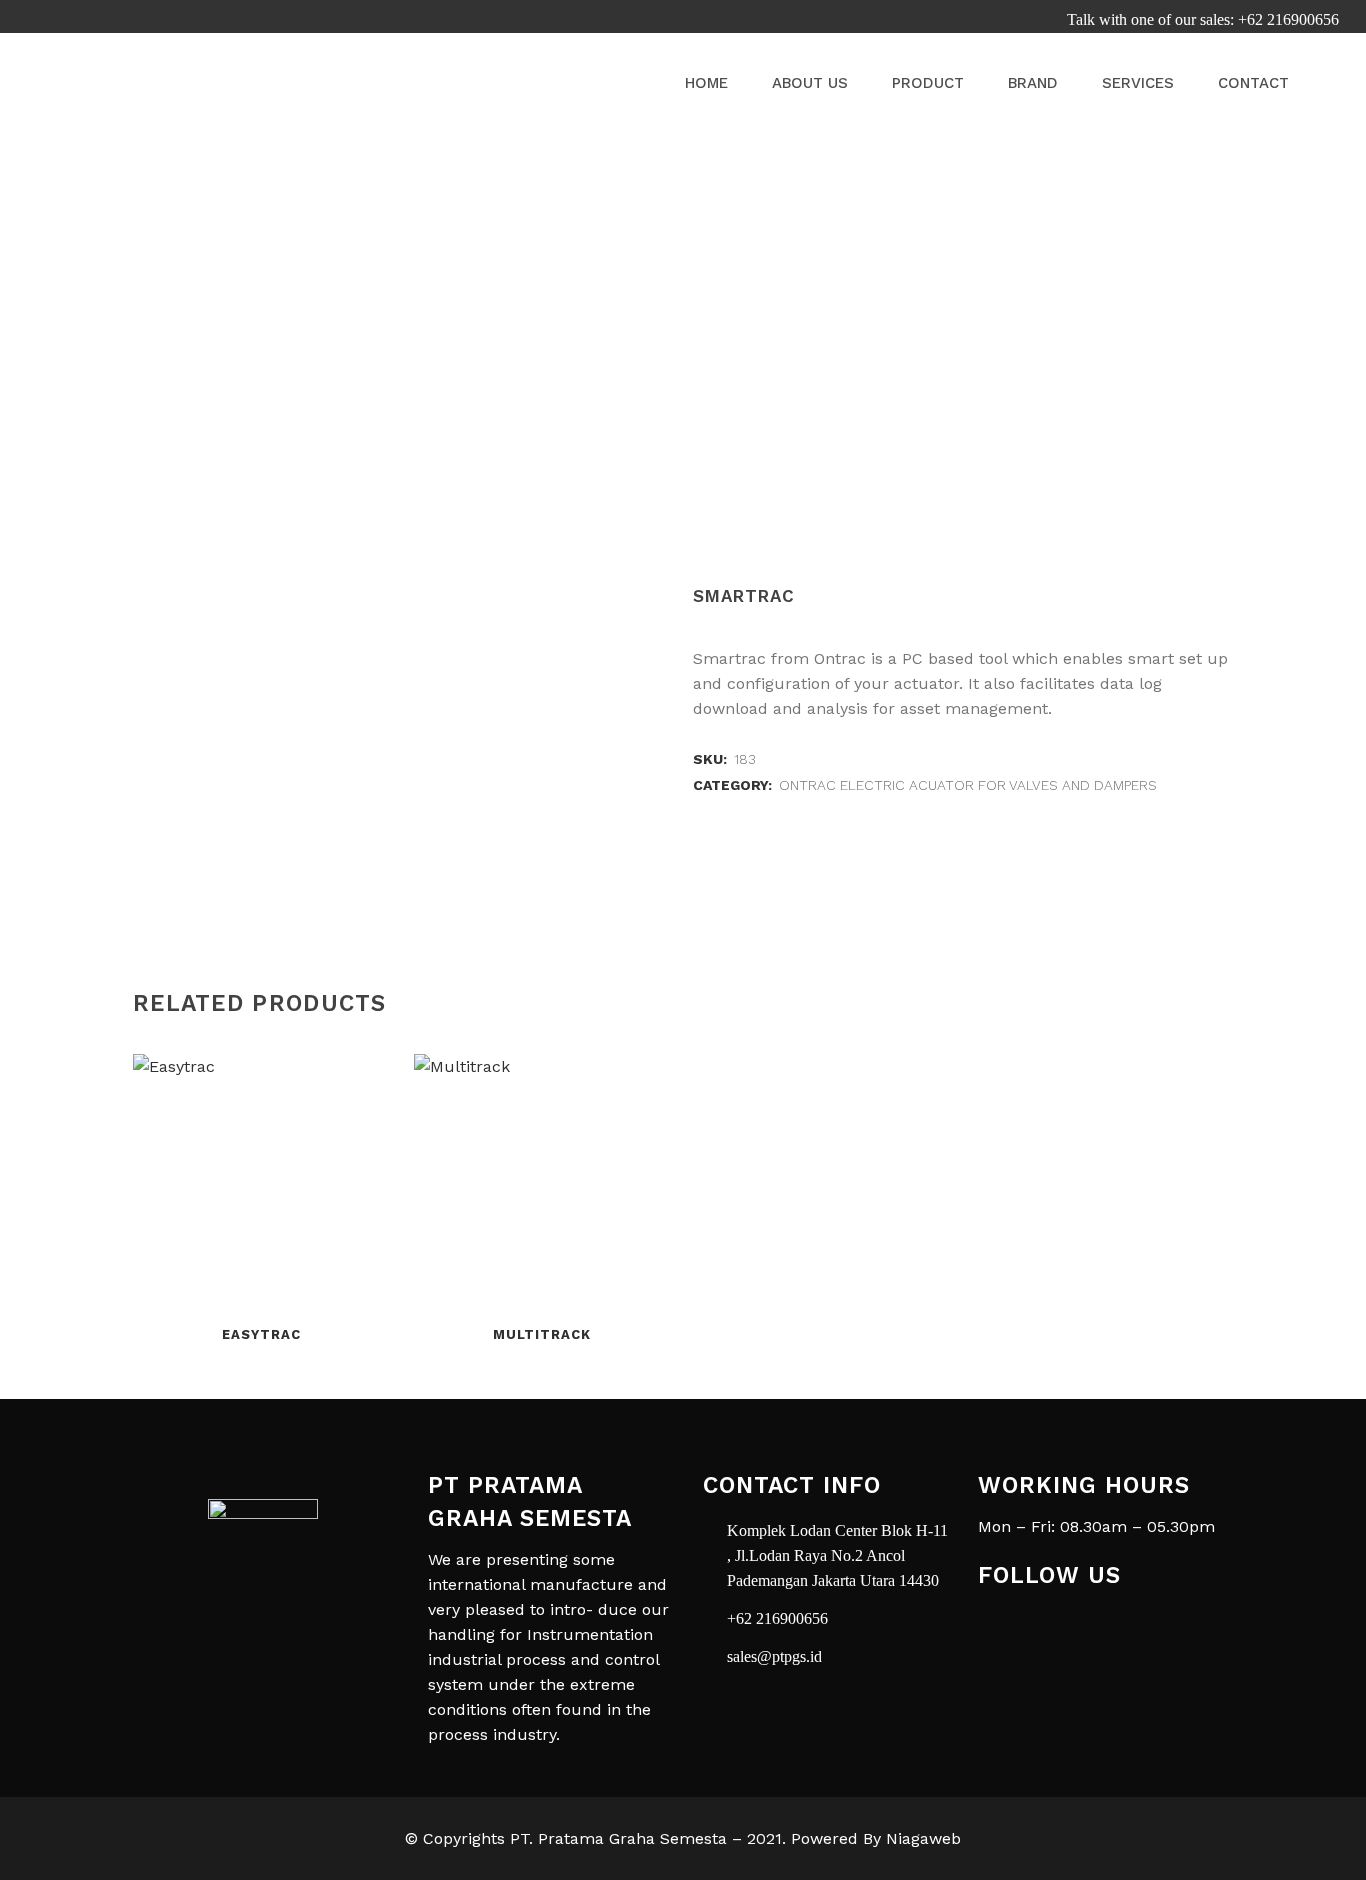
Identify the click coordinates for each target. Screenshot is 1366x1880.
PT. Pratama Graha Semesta (618, 1838)
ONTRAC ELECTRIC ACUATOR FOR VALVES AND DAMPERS (968, 785)
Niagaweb (923, 1838)
